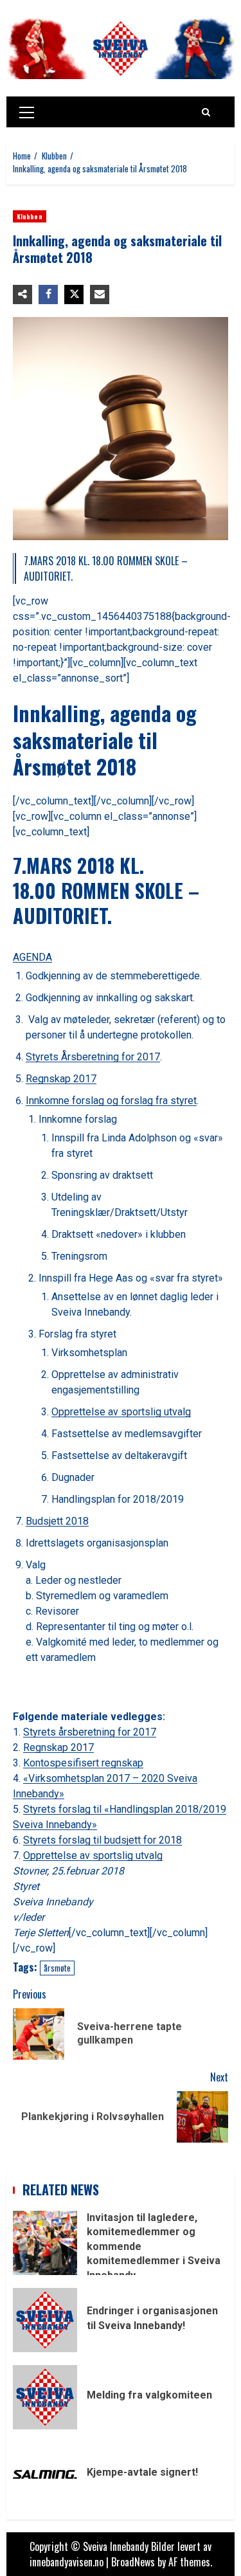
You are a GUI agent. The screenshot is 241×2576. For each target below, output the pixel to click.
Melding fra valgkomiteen (45, 2397)
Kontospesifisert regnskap (83, 1763)
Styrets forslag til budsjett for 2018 (103, 1840)
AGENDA (32, 957)
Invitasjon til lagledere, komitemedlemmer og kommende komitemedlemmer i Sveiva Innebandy (45, 2243)
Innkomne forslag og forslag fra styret (111, 1101)
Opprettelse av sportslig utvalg (121, 1412)
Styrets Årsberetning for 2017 (93, 1057)
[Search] (206, 112)
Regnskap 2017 (61, 1079)
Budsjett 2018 (57, 1521)
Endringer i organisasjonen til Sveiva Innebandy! (45, 2320)
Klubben (30, 216)
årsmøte (57, 1968)
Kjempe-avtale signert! (45, 2474)
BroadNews (133, 2562)
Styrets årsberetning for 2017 (90, 1732)
